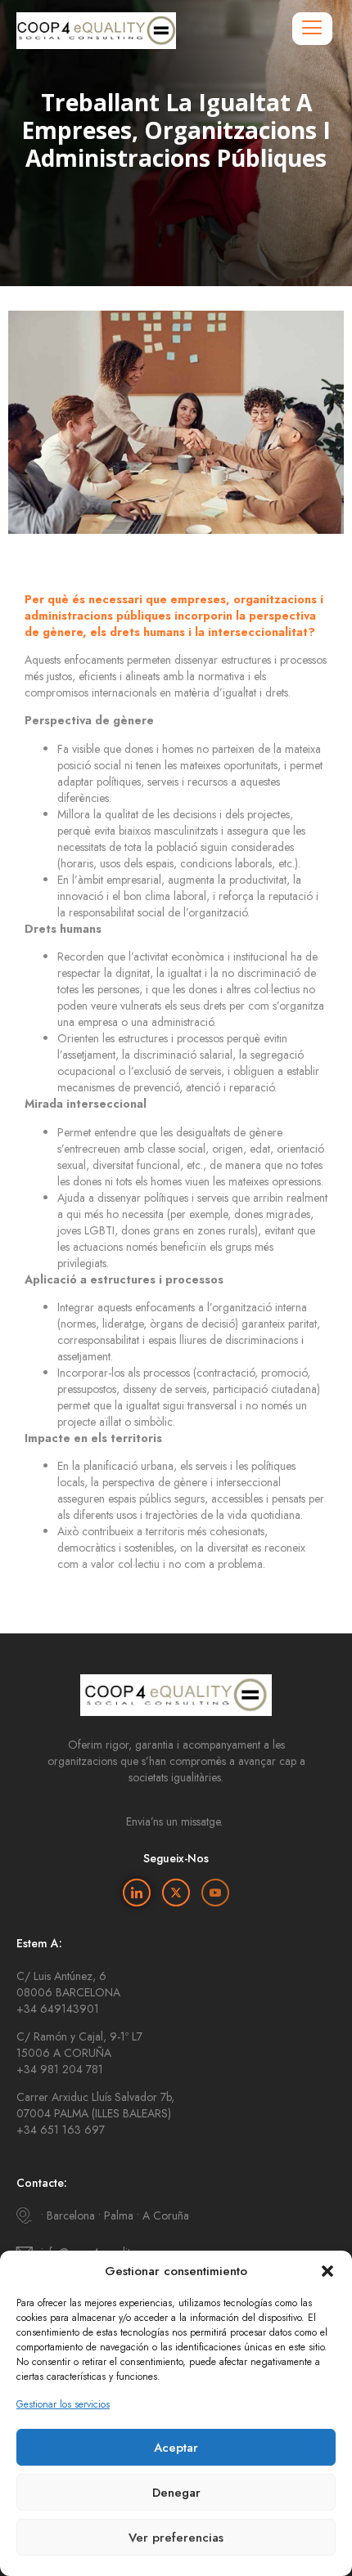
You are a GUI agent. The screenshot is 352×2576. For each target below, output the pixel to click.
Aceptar (176, 2448)
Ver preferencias (176, 2538)
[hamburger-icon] (312, 29)
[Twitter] (176, 1893)
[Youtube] (215, 1893)
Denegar (176, 2493)
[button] (327, 2271)
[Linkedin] (137, 1893)
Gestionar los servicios (63, 2404)
